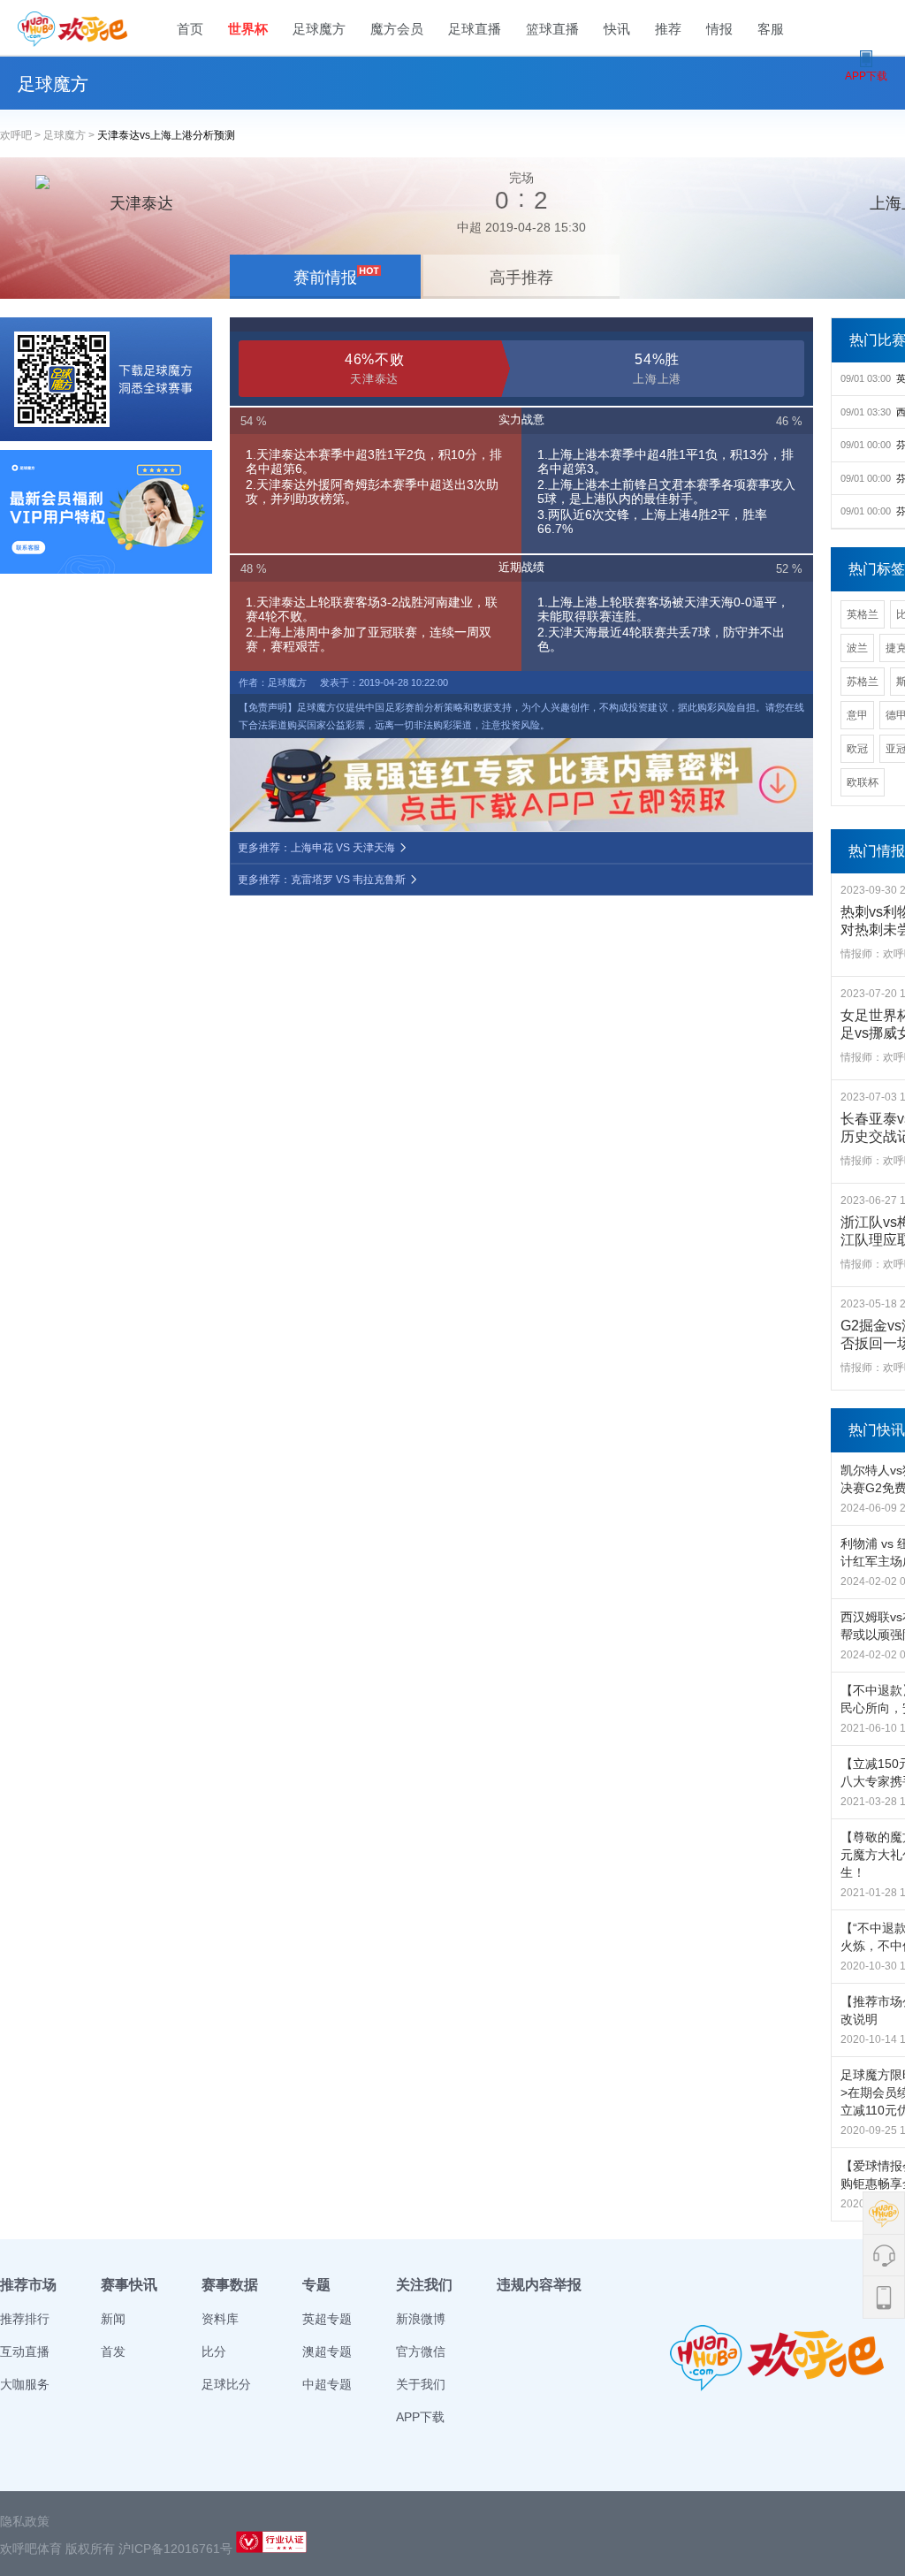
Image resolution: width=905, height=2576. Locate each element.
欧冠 (857, 749)
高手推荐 (521, 278)
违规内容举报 (539, 2285)
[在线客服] (106, 512)
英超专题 (327, 2319)
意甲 (857, 715)
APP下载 (420, 2417)
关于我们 (421, 2384)
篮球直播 (552, 29)
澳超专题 (327, 2351)
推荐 (668, 29)
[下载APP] (106, 379)
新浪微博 (421, 2319)
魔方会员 (397, 29)
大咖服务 (25, 2384)
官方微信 (421, 2351)
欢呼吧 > (22, 135)
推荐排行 (25, 2319)
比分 (214, 2351)
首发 (113, 2351)
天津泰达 (141, 203)
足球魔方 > (70, 135)
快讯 (617, 29)
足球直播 (475, 29)
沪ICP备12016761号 (175, 2549)
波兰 (857, 648)
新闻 (113, 2319)
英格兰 (863, 614)
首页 (190, 29)
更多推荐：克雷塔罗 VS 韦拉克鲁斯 (323, 880)
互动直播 (25, 2351)
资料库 (220, 2319)
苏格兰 (863, 682)
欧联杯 (863, 782)
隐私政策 (25, 2521)
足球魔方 (319, 29)
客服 (771, 29)
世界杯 (248, 29)
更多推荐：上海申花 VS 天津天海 (318, 848)
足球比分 (226, 2384)
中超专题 (327, 2384)
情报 (719, 29)
